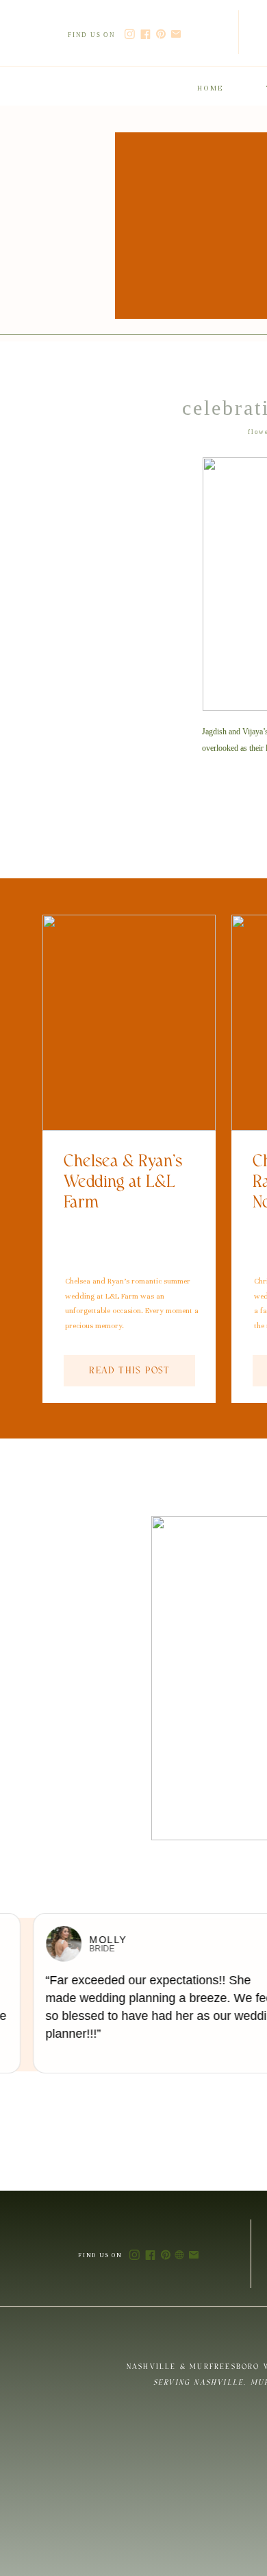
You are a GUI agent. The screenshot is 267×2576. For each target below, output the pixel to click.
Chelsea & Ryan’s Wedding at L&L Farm (123, 1182)
